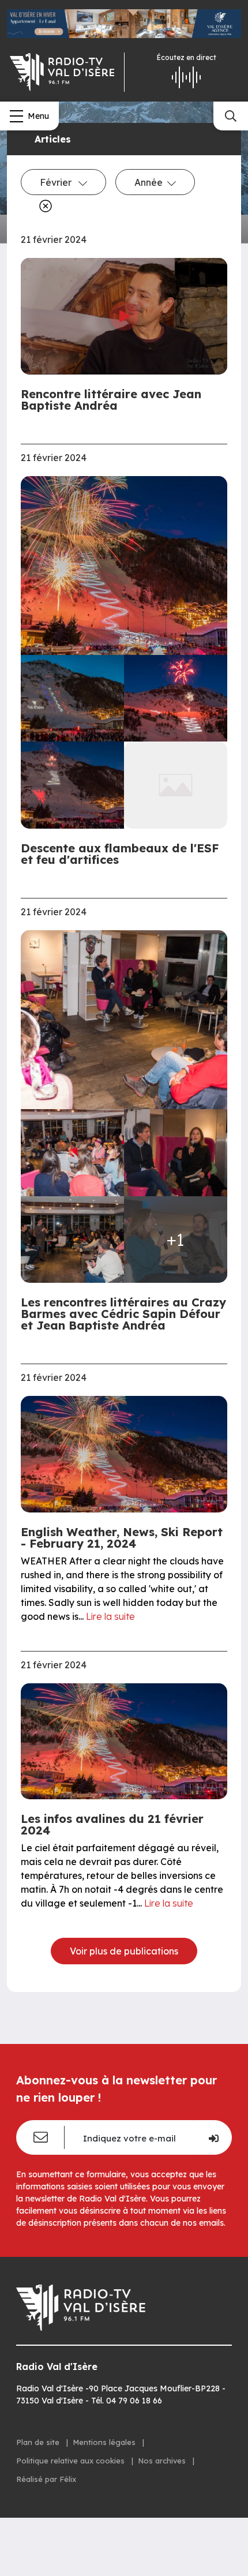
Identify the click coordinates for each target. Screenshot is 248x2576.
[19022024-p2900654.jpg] (176, 1153)
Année (149, 182)
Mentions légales (105, 2442)
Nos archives (163, 2461)
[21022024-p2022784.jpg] (72, 699)
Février (57, 182)
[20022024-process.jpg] (124, 566)
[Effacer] (43, 206)
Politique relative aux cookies (72, 2461)
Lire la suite (110, 1616)
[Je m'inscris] (213, 2137)
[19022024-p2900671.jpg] (124, 1020)
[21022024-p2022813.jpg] (72, 785)
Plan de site (39, 2442)
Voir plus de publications (124, 1951)
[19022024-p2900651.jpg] (72, 1153)
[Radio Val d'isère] (62, 72)
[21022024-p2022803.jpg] (176, 699)
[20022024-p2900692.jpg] (72, 1240)
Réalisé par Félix (46, 2479)
